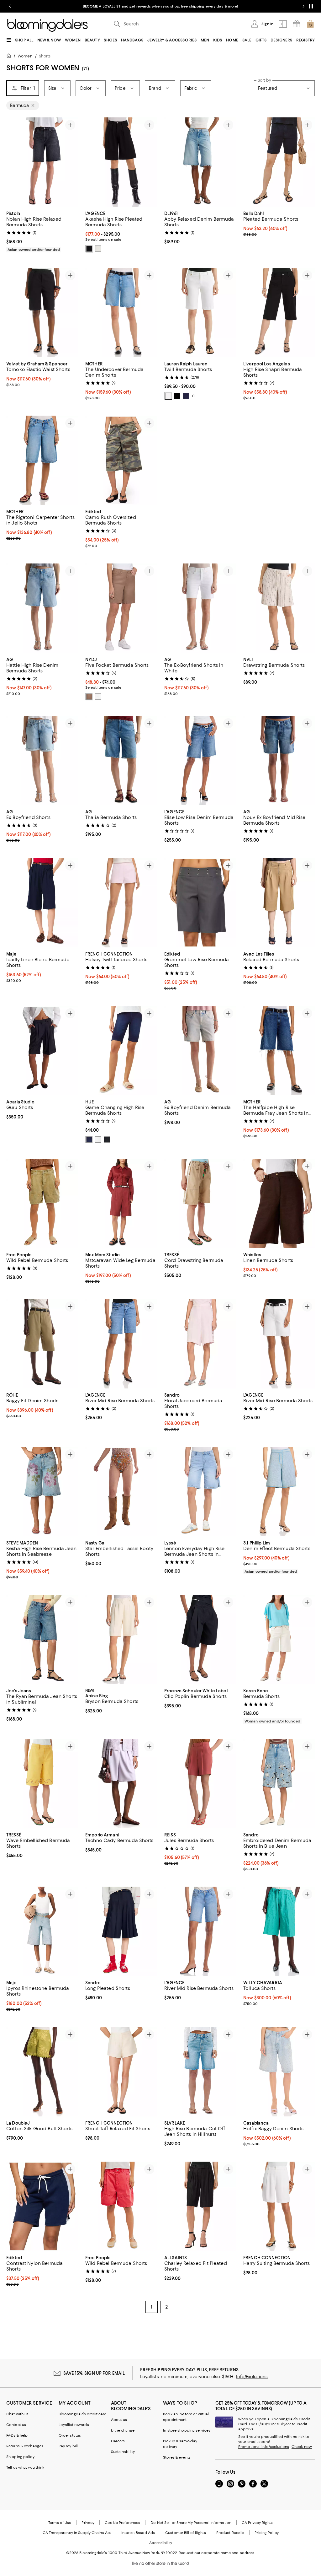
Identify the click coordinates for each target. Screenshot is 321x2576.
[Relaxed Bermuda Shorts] (279, 903)
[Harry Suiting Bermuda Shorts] (279, 2208)
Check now (302, 2448)
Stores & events (177, 2459)
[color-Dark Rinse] (89, 1140)
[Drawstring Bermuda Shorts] (279, 608)
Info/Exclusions (252, 2378)
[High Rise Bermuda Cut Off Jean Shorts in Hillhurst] (200, 2073)
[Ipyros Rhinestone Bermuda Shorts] (42, 1932)
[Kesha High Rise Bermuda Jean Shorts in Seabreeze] (42, 1492)
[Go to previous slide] (10, 6)
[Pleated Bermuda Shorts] (279, 162)
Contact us (16, 2426)
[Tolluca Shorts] (279, 1932)
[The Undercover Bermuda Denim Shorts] (121, 313)
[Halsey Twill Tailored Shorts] (121, 903)
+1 (193, 396)
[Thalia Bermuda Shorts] (121, 761)
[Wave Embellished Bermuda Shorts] (42, 1784)
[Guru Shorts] (42, 1051)
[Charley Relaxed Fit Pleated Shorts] (200, 2208)
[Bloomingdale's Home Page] (47, 25)
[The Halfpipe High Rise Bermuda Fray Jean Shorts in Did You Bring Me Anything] (279, 1051)
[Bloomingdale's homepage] (10, 57)
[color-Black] (89, 249)
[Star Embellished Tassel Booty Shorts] (121, 1492)
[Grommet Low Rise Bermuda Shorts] (200, 903)
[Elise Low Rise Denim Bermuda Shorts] (200, 761)
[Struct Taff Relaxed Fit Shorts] (121, 2073)
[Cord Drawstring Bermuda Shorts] (200, 1204)
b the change (123, 2432)
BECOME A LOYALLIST (102, 6)
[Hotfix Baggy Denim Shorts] (279, 2073)
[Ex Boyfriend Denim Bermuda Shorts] (200, 1051)
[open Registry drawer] (297, 24)
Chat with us (17, 2415)
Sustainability (123, 2453)
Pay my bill (68, 2447)
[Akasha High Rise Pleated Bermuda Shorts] (121, 162)
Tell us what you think (25, 2469)
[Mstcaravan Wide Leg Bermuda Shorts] (121, 1204)
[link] (42, 231)
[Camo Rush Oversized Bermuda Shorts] (121, 460)
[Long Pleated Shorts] (121, 1932)
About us (119, 2421)
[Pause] (311, 6)
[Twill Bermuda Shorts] (200, 313)
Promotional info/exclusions (264, 2448)
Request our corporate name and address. (217, 2554)
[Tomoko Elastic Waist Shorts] (42, 313)
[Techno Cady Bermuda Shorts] (121, 1784)
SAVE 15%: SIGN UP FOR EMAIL (94, 2374)
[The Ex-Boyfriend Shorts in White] (200, 608)
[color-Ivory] (98, 249)
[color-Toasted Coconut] (89, 697)
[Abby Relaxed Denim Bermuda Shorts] (200, 162)
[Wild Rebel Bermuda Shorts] (42, 1204)
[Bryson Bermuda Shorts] (121, 1640)
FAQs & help (17, 2437)
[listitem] (160, 6)
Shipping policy (20, 2458)
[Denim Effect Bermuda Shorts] (279, 1492)
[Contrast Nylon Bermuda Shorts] (42, 2208)
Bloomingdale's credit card (83, 2415)
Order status (70, 2437)
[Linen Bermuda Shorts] (279, 1204)
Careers (118, 2442)
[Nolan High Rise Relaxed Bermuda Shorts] (42, 162)
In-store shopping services (187, 2432)
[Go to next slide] (303, 6)
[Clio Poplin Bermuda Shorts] (200, 1640)
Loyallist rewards (74, 2426)
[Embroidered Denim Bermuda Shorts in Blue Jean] (279, 1784)
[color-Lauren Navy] (186, 396)
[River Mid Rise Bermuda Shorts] (121, 1344)
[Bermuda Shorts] (279, 1640)
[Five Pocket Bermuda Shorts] (121, 608)
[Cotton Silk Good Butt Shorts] (42, 2073)
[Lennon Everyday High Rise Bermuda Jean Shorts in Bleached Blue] (200, 1492)
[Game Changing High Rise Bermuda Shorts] (121, 1051)
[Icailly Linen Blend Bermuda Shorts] (42, 903)
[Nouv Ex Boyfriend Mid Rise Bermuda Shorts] (279, 761)
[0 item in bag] (310, 24)
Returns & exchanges (25, 2447)
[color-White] (168, 396)
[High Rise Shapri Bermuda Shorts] (279, 313)
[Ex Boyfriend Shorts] (42, 761)
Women (25, 56)
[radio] (89, 249)
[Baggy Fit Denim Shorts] (42, 1344)
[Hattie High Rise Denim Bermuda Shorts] (42, 608)
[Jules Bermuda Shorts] (200, 1784)
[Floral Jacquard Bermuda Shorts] (200, 1344)
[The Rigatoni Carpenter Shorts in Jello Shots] (42, 460)
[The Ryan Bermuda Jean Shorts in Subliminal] (42, 1640)
